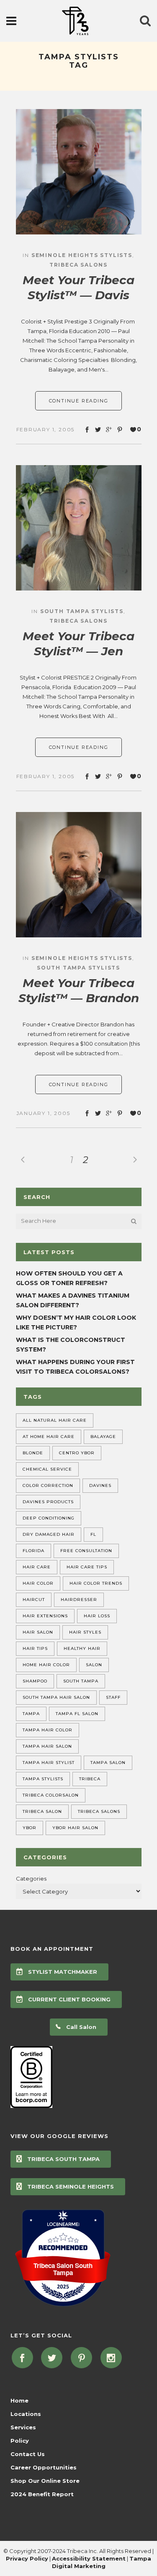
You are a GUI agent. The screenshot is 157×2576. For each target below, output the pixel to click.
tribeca (90, 1779)
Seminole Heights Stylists (82, 255)
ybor (30, 1828)
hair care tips (87, 1567)
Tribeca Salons (78, 265)
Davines (100, 1485)
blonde (33, 1453)
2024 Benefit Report (42, 2494)
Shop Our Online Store (45, 2481)
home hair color (46, 1665)
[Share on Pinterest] (120, 430)
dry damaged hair (49, 1534)
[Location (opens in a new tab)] (63, 2224)
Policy (20, 2441)
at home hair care (49, 1437)
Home (19, 2400)
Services (23, 2427)
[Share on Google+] (109, 430)
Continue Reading (79, 401)
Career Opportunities (44, 2467)
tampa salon (108, 1763)
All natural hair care (55, 1420)
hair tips (35, 1648)
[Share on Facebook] (87, 430)
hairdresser (79, 1600)
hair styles (85, 1632)
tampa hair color (48, 1730)
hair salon (38, 1632)
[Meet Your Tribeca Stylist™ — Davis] (79, 172)
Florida (33, 1551)
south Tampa (81, 1681)
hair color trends (96, 1583)
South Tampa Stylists (82, 611)
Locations (26, 2414)
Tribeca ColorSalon (51, 1795)
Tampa (31, 1714)
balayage (103, 1437)
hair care (37, 1567)
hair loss (97, 1616)
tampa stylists (43, 1779)
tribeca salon (42, 1811)
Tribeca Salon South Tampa (63, 2269)
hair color (38, 1583)
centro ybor (77, 1453)
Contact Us (28, 2454)
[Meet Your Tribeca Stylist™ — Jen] (79, 528)
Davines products (48, 1502)
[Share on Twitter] (98, 430)
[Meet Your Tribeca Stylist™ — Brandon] (79, 875)
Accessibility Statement (89, 2558)
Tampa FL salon (77, 1714)
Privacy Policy (27, 2558)
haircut (34, 1600)
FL (93, 1534)
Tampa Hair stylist (49, 1763)
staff (113, 1697)
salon (94, 1665)
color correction (48, 1485)
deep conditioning (49, 1518)
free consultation (86, 1551)
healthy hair (82, 1648)
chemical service (47, 1469)
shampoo (35, 1681)
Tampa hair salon (47, 1746)
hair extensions (45, 1616)
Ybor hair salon (75, 1828)
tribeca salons (99, 1811)
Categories (31, 1879)
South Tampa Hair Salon (56, 1697)
